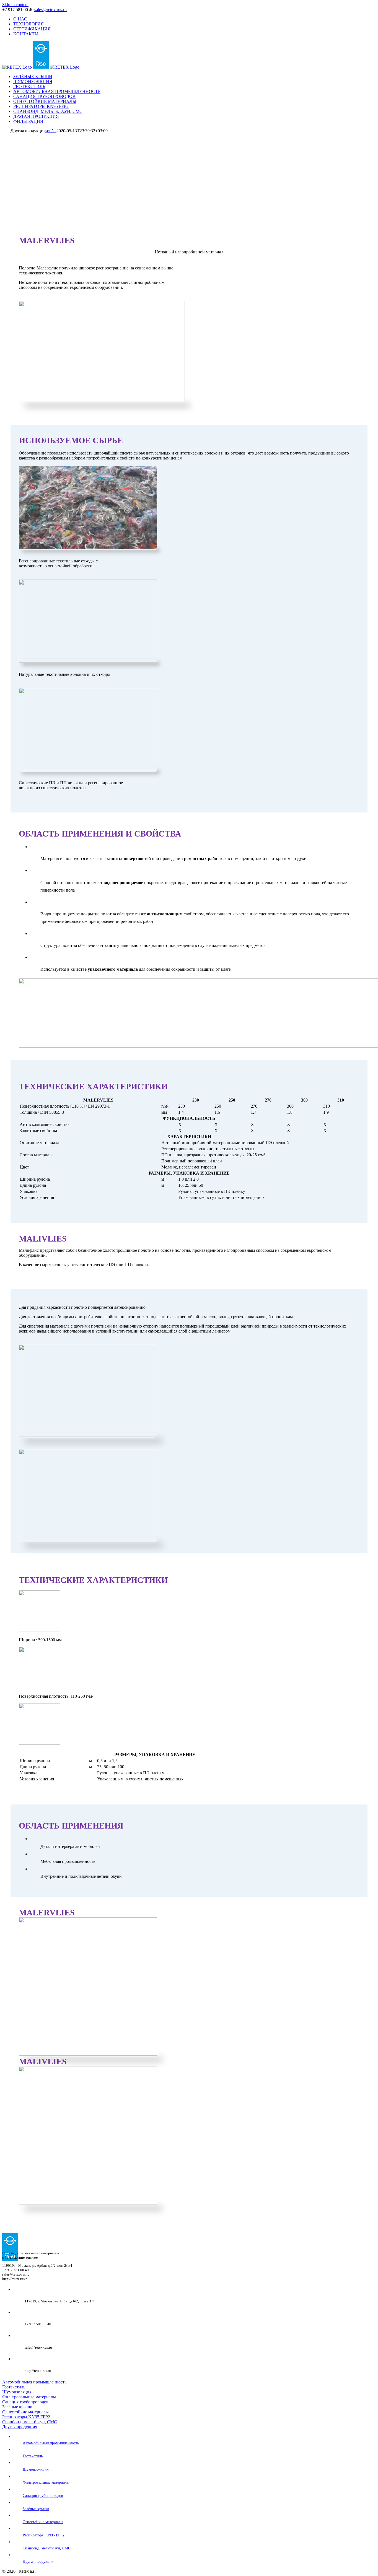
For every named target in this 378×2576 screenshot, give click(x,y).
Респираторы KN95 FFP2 (26, 2417)
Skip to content (15, 5)
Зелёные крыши (17, 2407)
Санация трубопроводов (25, 2402)
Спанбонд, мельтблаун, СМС (30, 2422)
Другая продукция (20, 2427)
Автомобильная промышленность (34, 2382)
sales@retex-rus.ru (51, 10)
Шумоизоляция (17, 2392)
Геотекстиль (14, 2387)
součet (51, 131)
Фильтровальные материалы (29, 2397)
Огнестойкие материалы (25, 2412)
